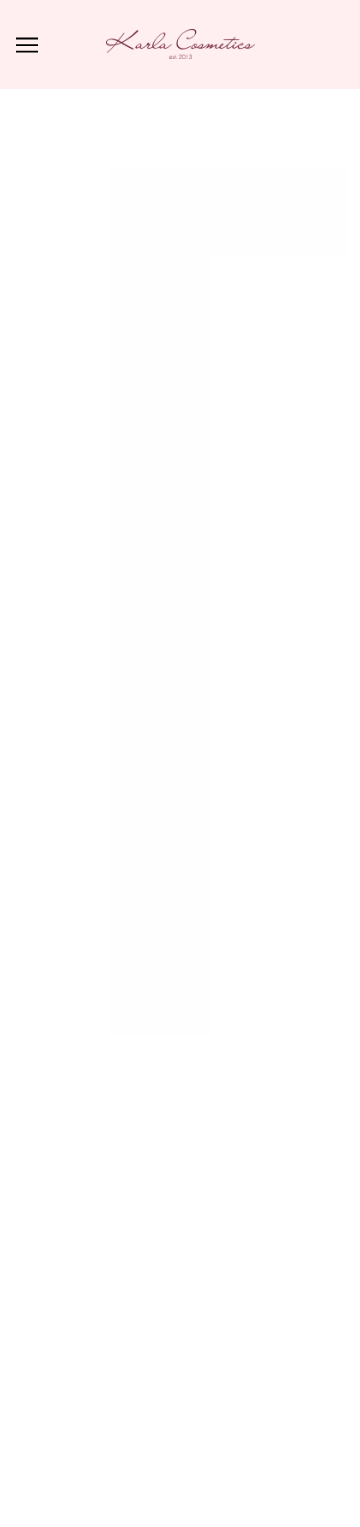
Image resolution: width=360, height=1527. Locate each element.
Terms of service (180, 1181)
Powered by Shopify (180, 1486)
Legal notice (180, 1303)
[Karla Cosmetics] (180, 44)
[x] (144, 753)
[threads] (250, 753)
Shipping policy (180, 1212)
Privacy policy (180, 1151)
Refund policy (180, 1120)
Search (180, 867)
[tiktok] (214, 753)
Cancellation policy (180, 1273)
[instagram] (178, 753)
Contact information (180, 1242)
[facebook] (110, 753)
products (242, 342)
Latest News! (180, 1090)
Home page (224, 319)
